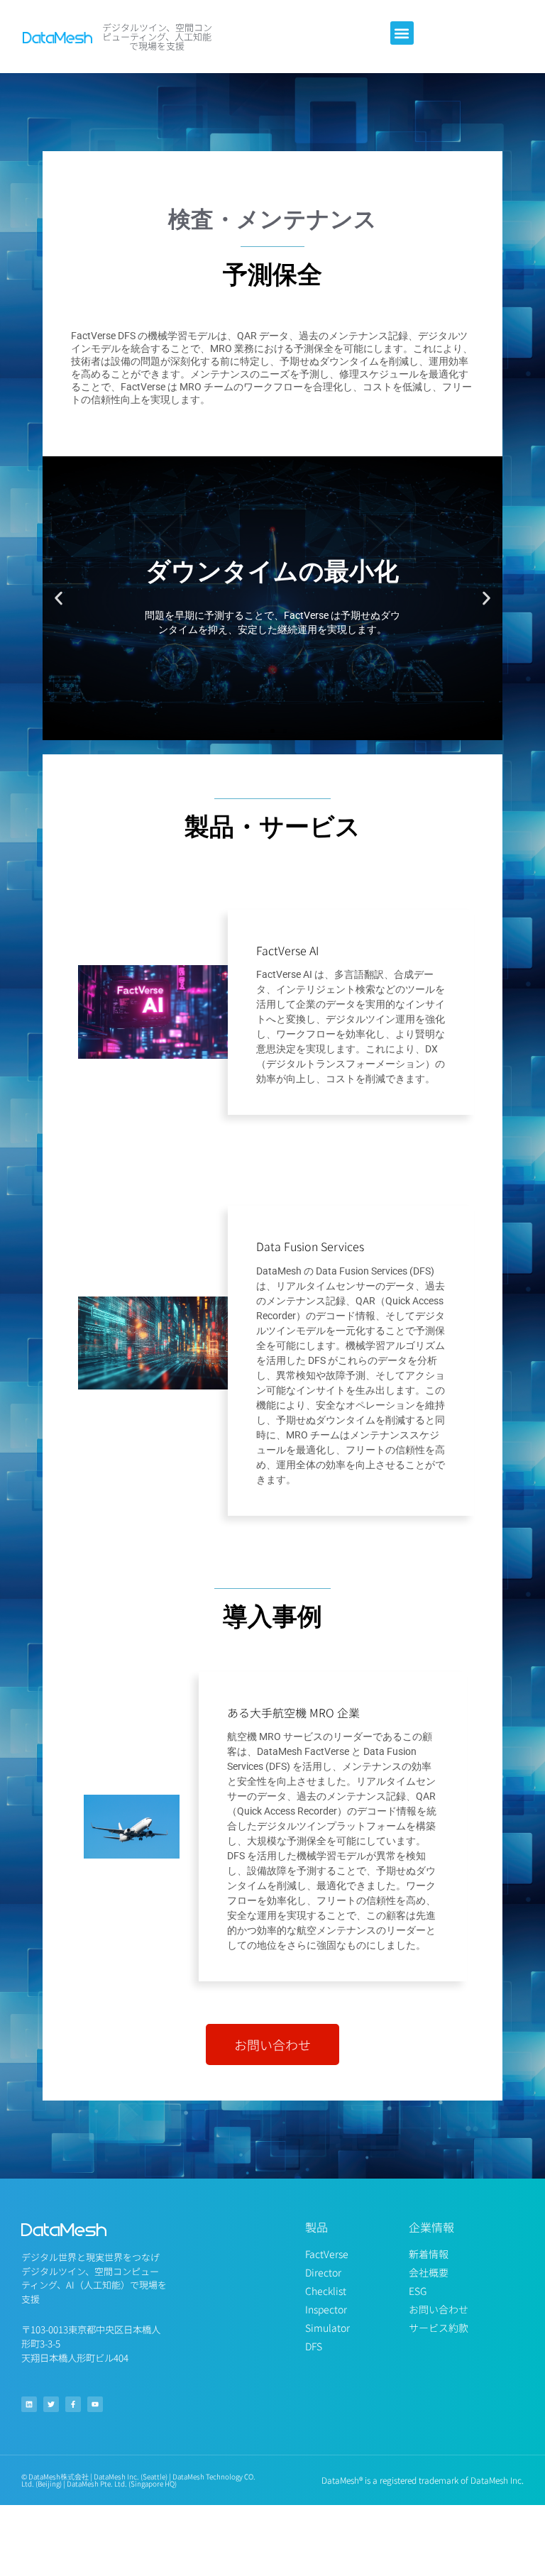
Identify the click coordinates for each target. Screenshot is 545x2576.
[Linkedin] (29, 2404)
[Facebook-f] (73, 2404)
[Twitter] (51, 2404)
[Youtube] (95, 2404)
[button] (402, 33)
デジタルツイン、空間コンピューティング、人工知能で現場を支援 (157, 37)
